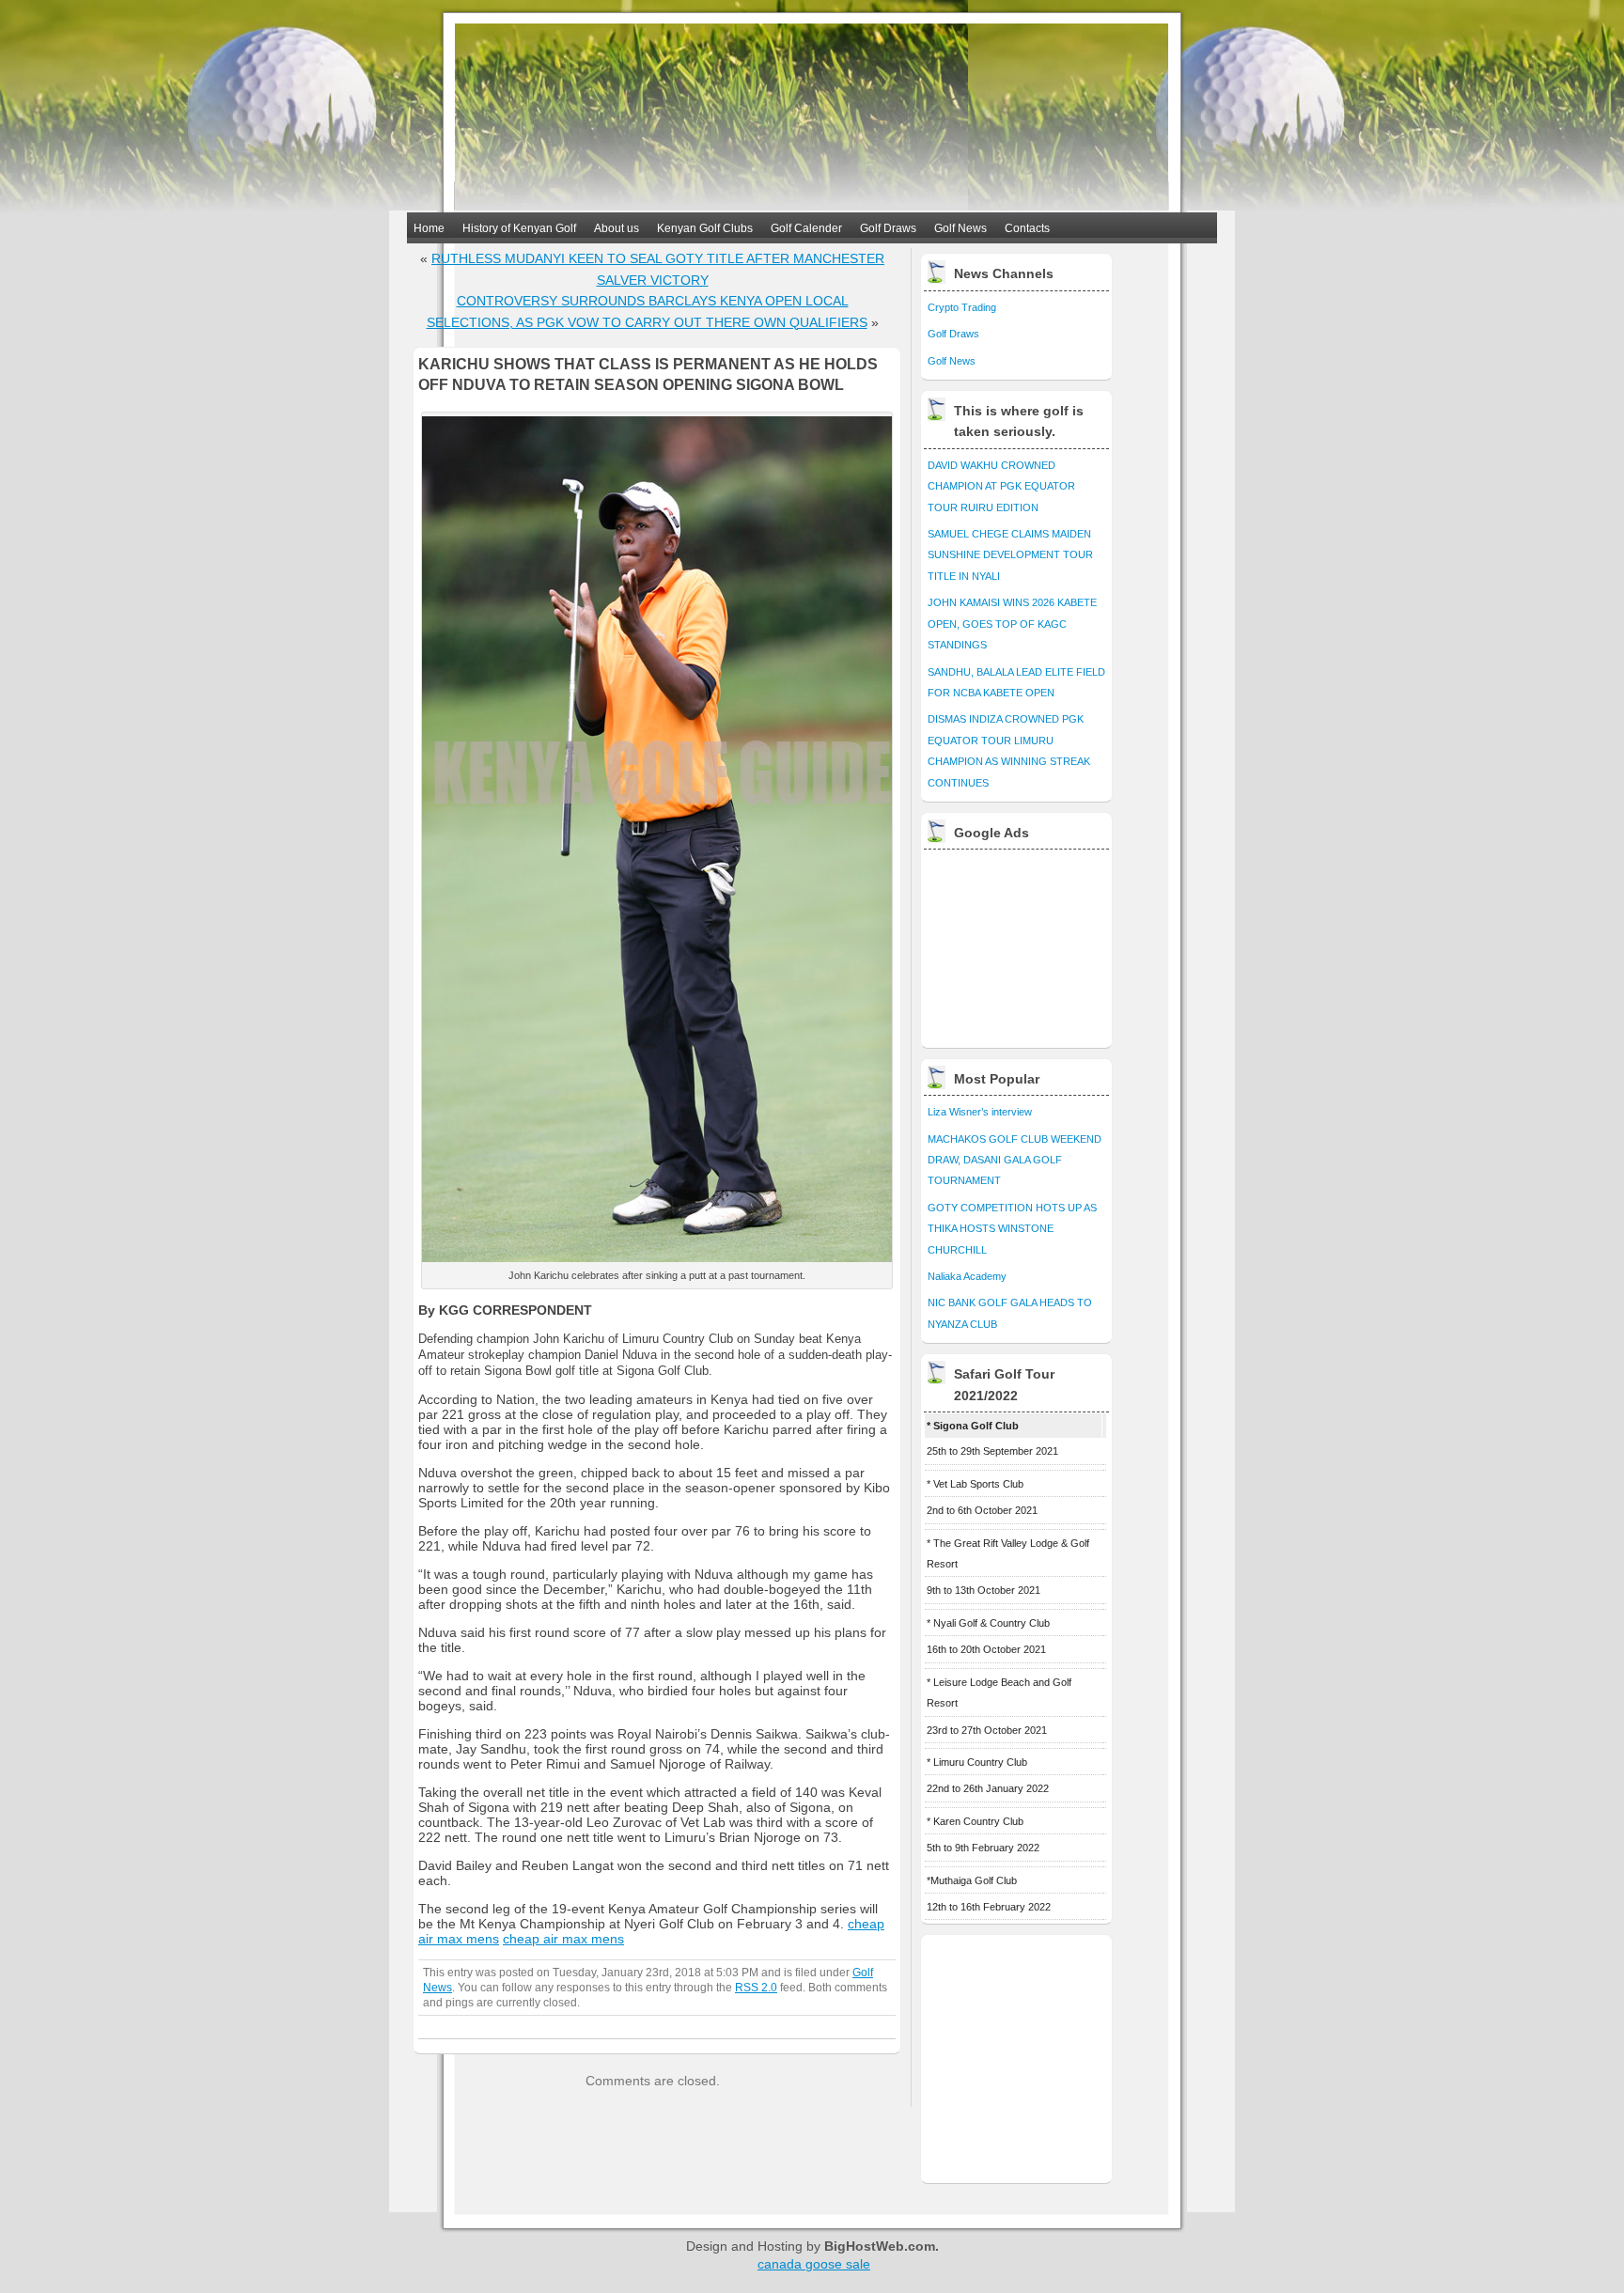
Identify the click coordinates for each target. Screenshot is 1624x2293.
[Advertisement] (1018, 944)
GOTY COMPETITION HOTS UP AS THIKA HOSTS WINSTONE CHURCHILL (1012, 1229)
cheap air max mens (563, 1939)
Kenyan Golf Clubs (705, 228)
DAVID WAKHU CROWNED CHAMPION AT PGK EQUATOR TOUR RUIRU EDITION (1001, 486)
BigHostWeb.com (880, 2246)
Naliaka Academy (967, 1276)
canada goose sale (814, 2264)
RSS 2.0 (756, 1987)
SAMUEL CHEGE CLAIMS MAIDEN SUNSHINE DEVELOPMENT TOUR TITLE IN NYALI (1010, 555)
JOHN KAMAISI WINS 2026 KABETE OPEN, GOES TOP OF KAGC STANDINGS (1012, 624)
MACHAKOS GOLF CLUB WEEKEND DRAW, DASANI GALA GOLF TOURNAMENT (1015, 1160)
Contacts (1027, 228)
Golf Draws (888, 228)
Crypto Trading (962, 307)
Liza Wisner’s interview (980, 1112)
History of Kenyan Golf (519, 228)
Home (429, 228)
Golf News (960, 228)
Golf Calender (806, 228)
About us (617, 228)
